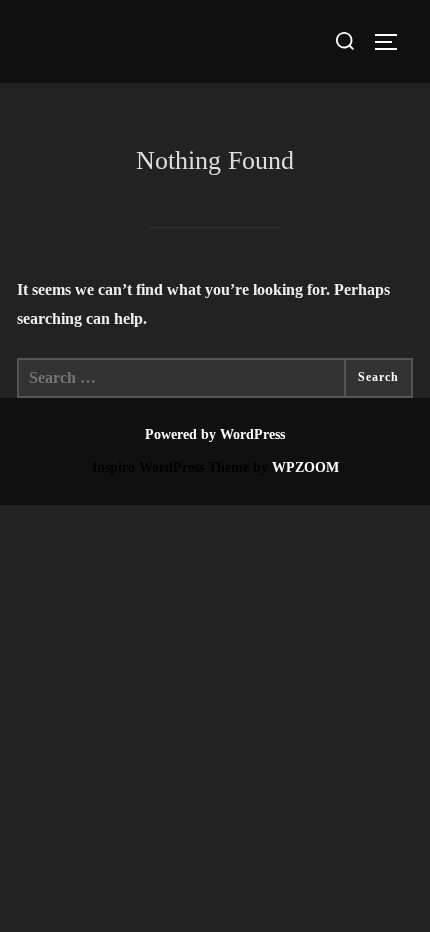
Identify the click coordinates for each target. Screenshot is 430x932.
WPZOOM (305, 467)
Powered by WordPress (215, 434)
